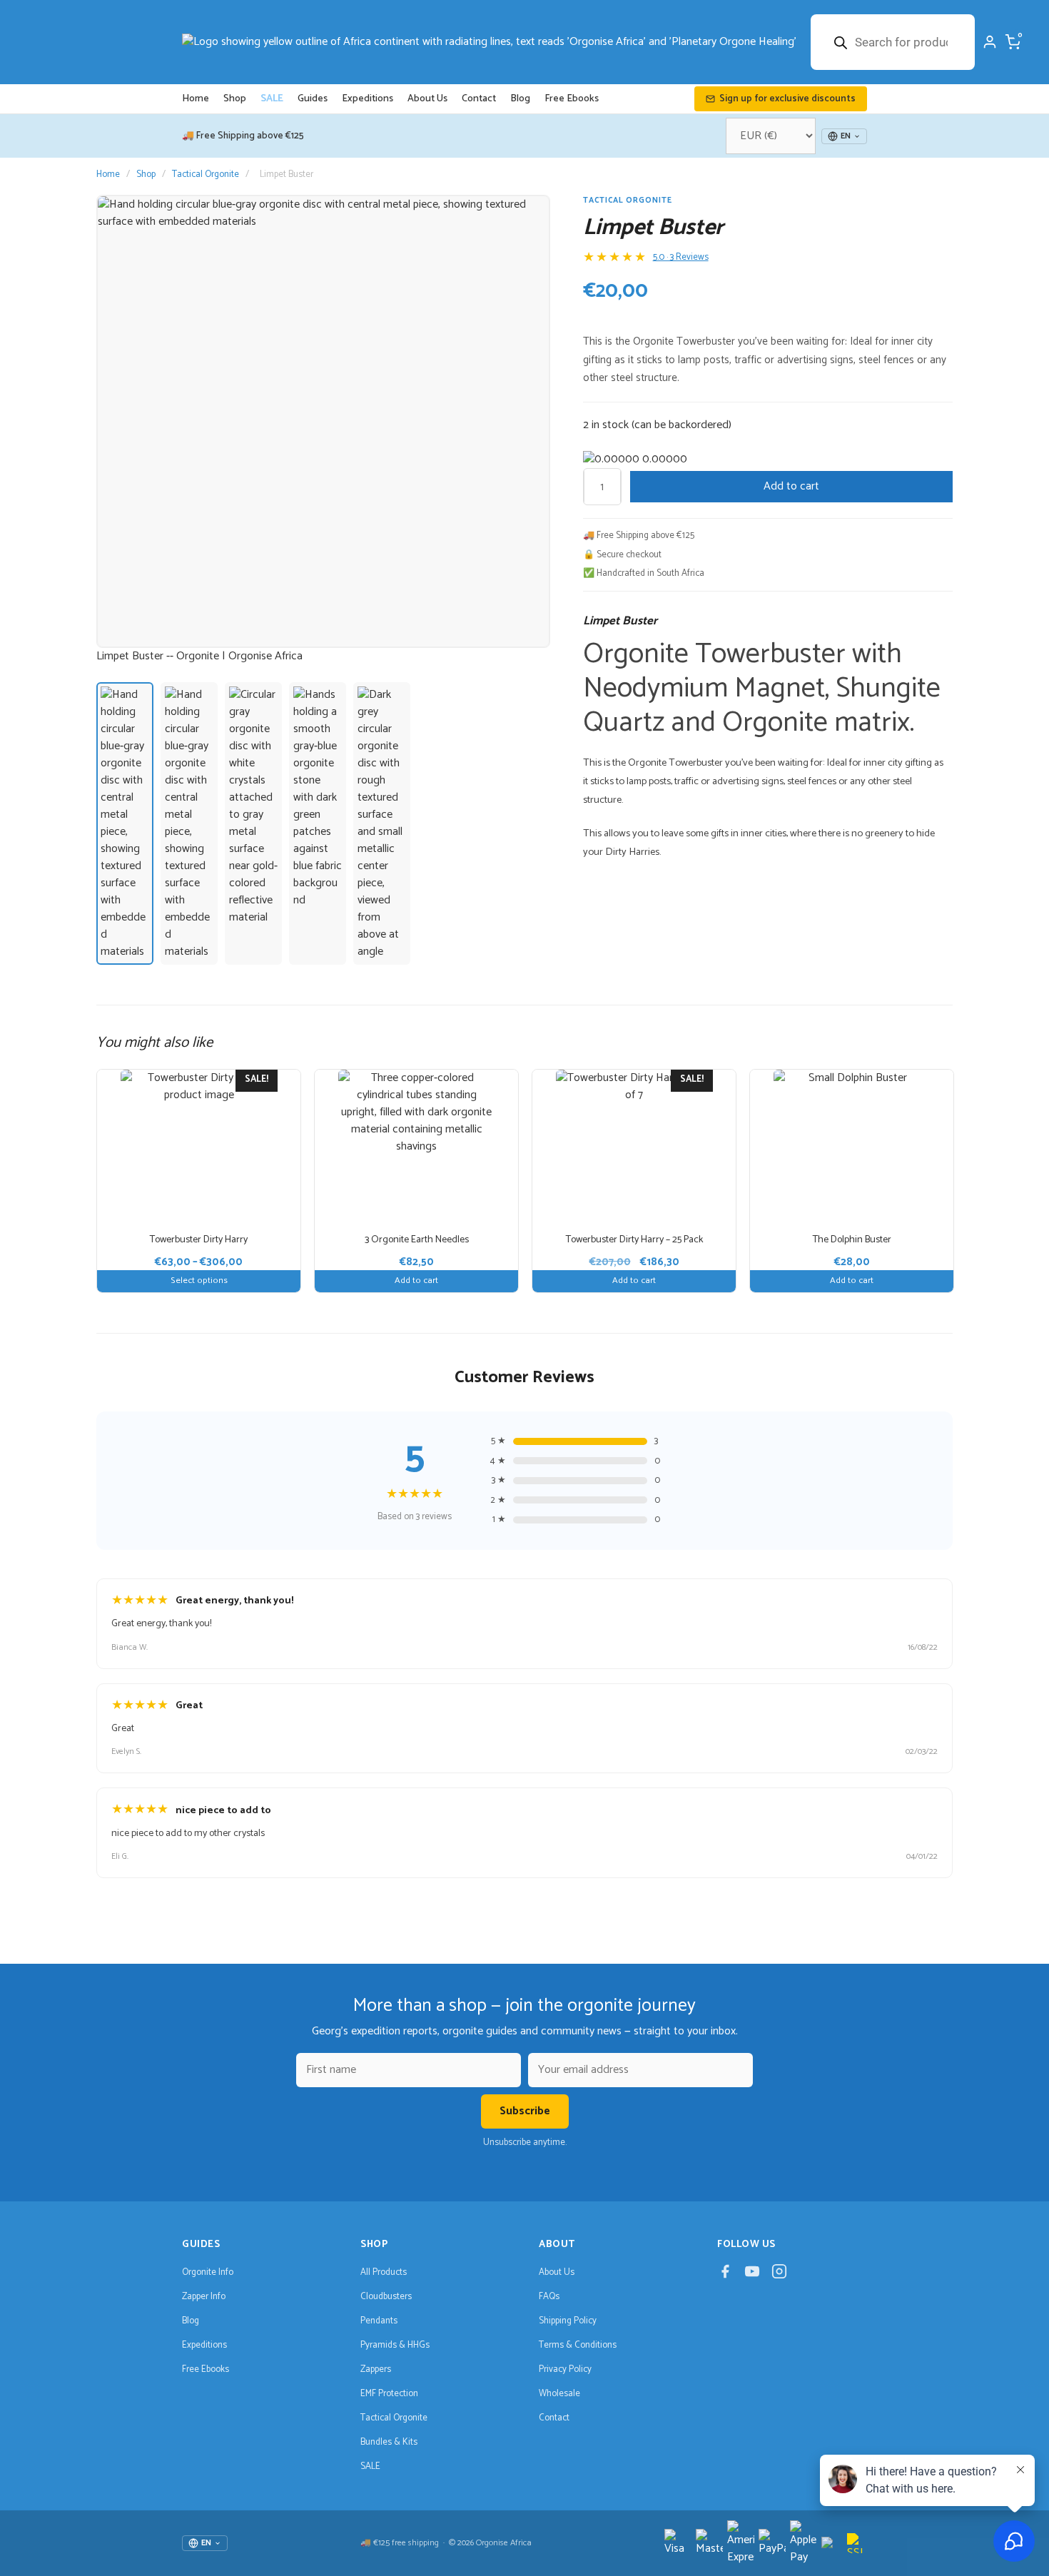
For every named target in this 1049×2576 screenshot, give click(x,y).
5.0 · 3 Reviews (681, 258)
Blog (520, 99)
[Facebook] (725, 2274)
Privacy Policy (565, 2369)
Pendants (379, 2321)
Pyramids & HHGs (395, 2345)
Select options (199, 1281)
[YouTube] (752, 2274)
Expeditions (368, 99)
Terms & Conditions (578, 2345)
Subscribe (525, 2111)
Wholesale (559, 2394)
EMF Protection (389, 2394)
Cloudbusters (386, 2297)
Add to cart (791, 486)
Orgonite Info (208, 2272)
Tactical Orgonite (206, 174)
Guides (313, 99)
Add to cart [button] (416, 1281)
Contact (479, 99)
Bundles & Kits (389, 2442)
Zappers (376, 2369)
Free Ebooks (572, 99)
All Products (384, 2272)
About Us (427, 99)
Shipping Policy (568, 2321)
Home (196, 99)
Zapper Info (204, 2297)
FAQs (549, 2297)
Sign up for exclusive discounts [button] (787, 99)
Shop (235, 99)
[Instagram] (779, 2274)
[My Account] (990, 42)
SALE (272, 99)
